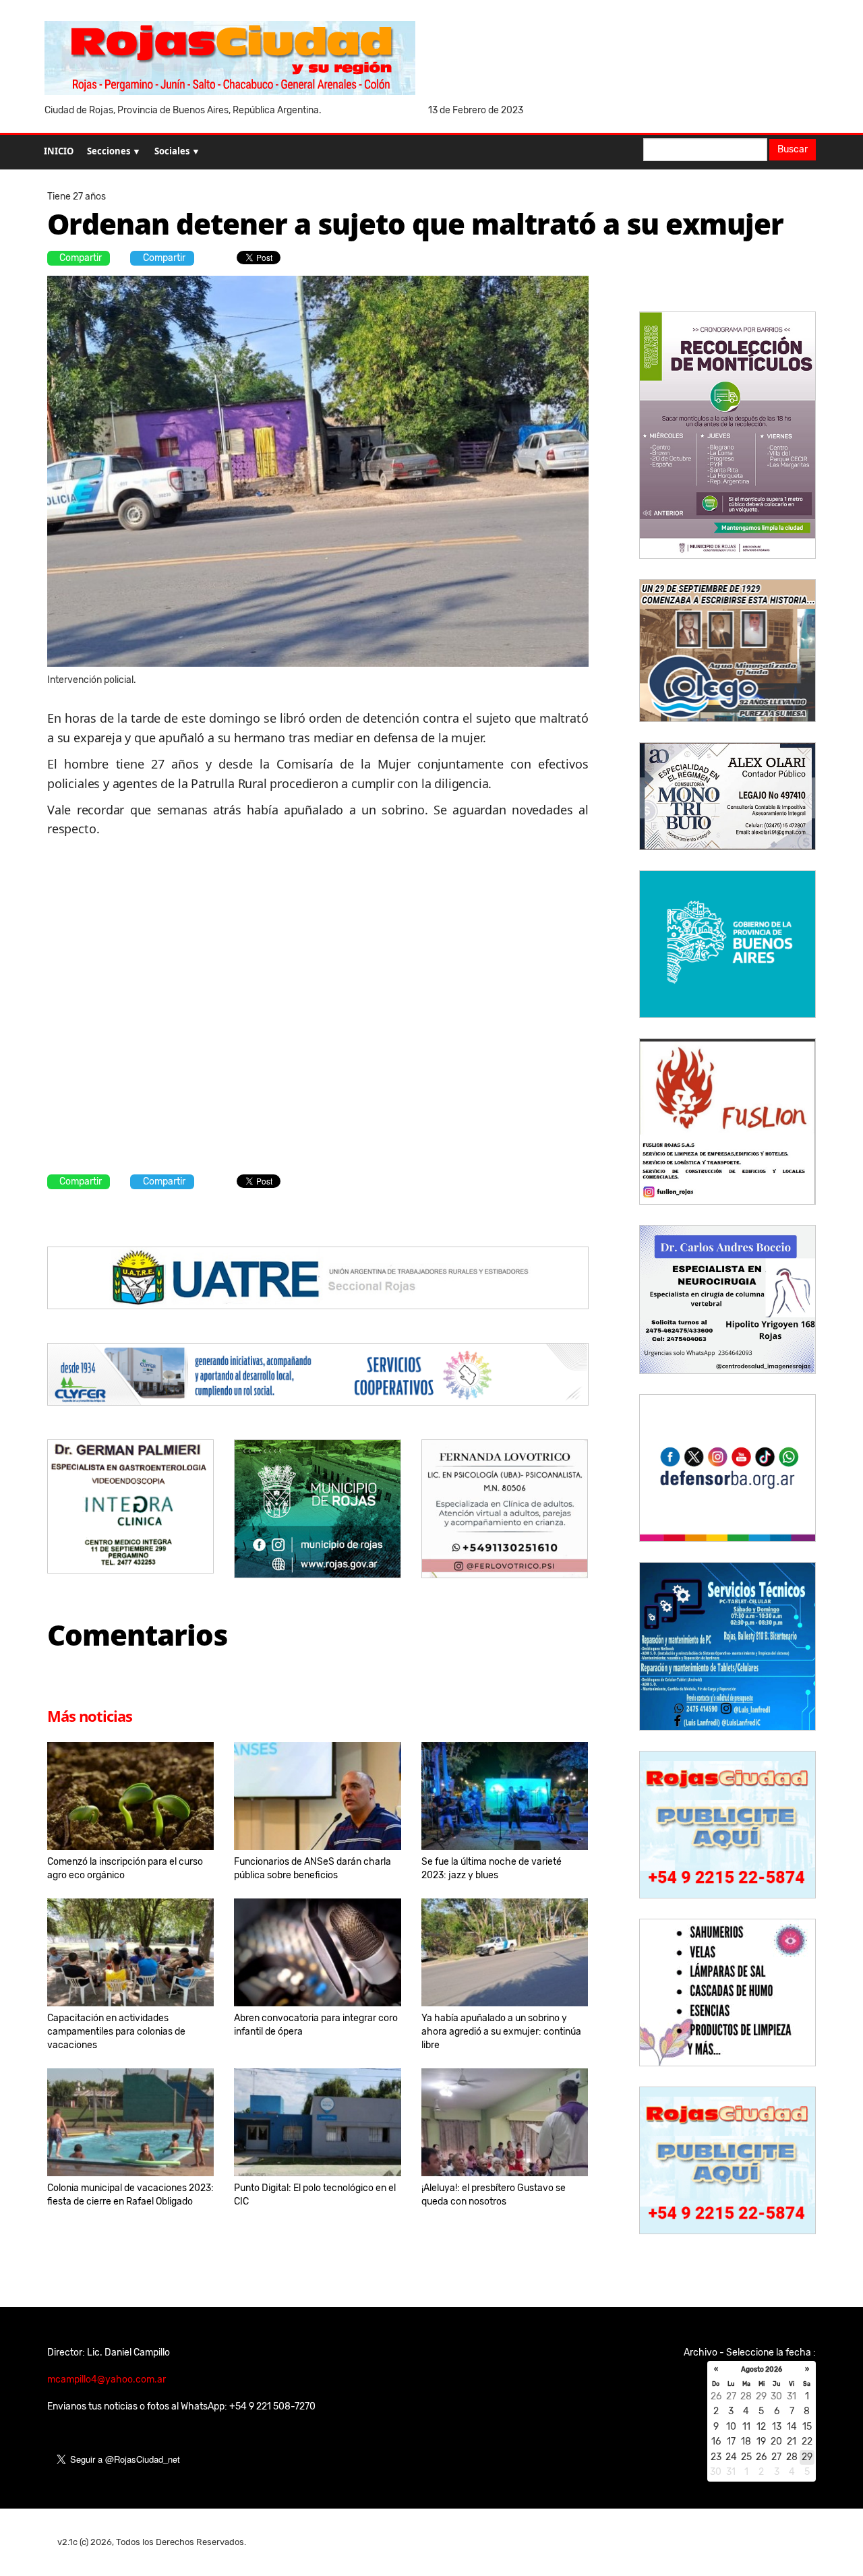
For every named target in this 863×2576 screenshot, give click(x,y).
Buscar (793, 149)
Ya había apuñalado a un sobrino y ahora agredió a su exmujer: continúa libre (501, 2032)
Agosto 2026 (762, 2370)
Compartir (81, 258)
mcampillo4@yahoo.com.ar (107, 2379)
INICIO (59, 151)
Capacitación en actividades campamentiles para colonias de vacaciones (116, 2032)
